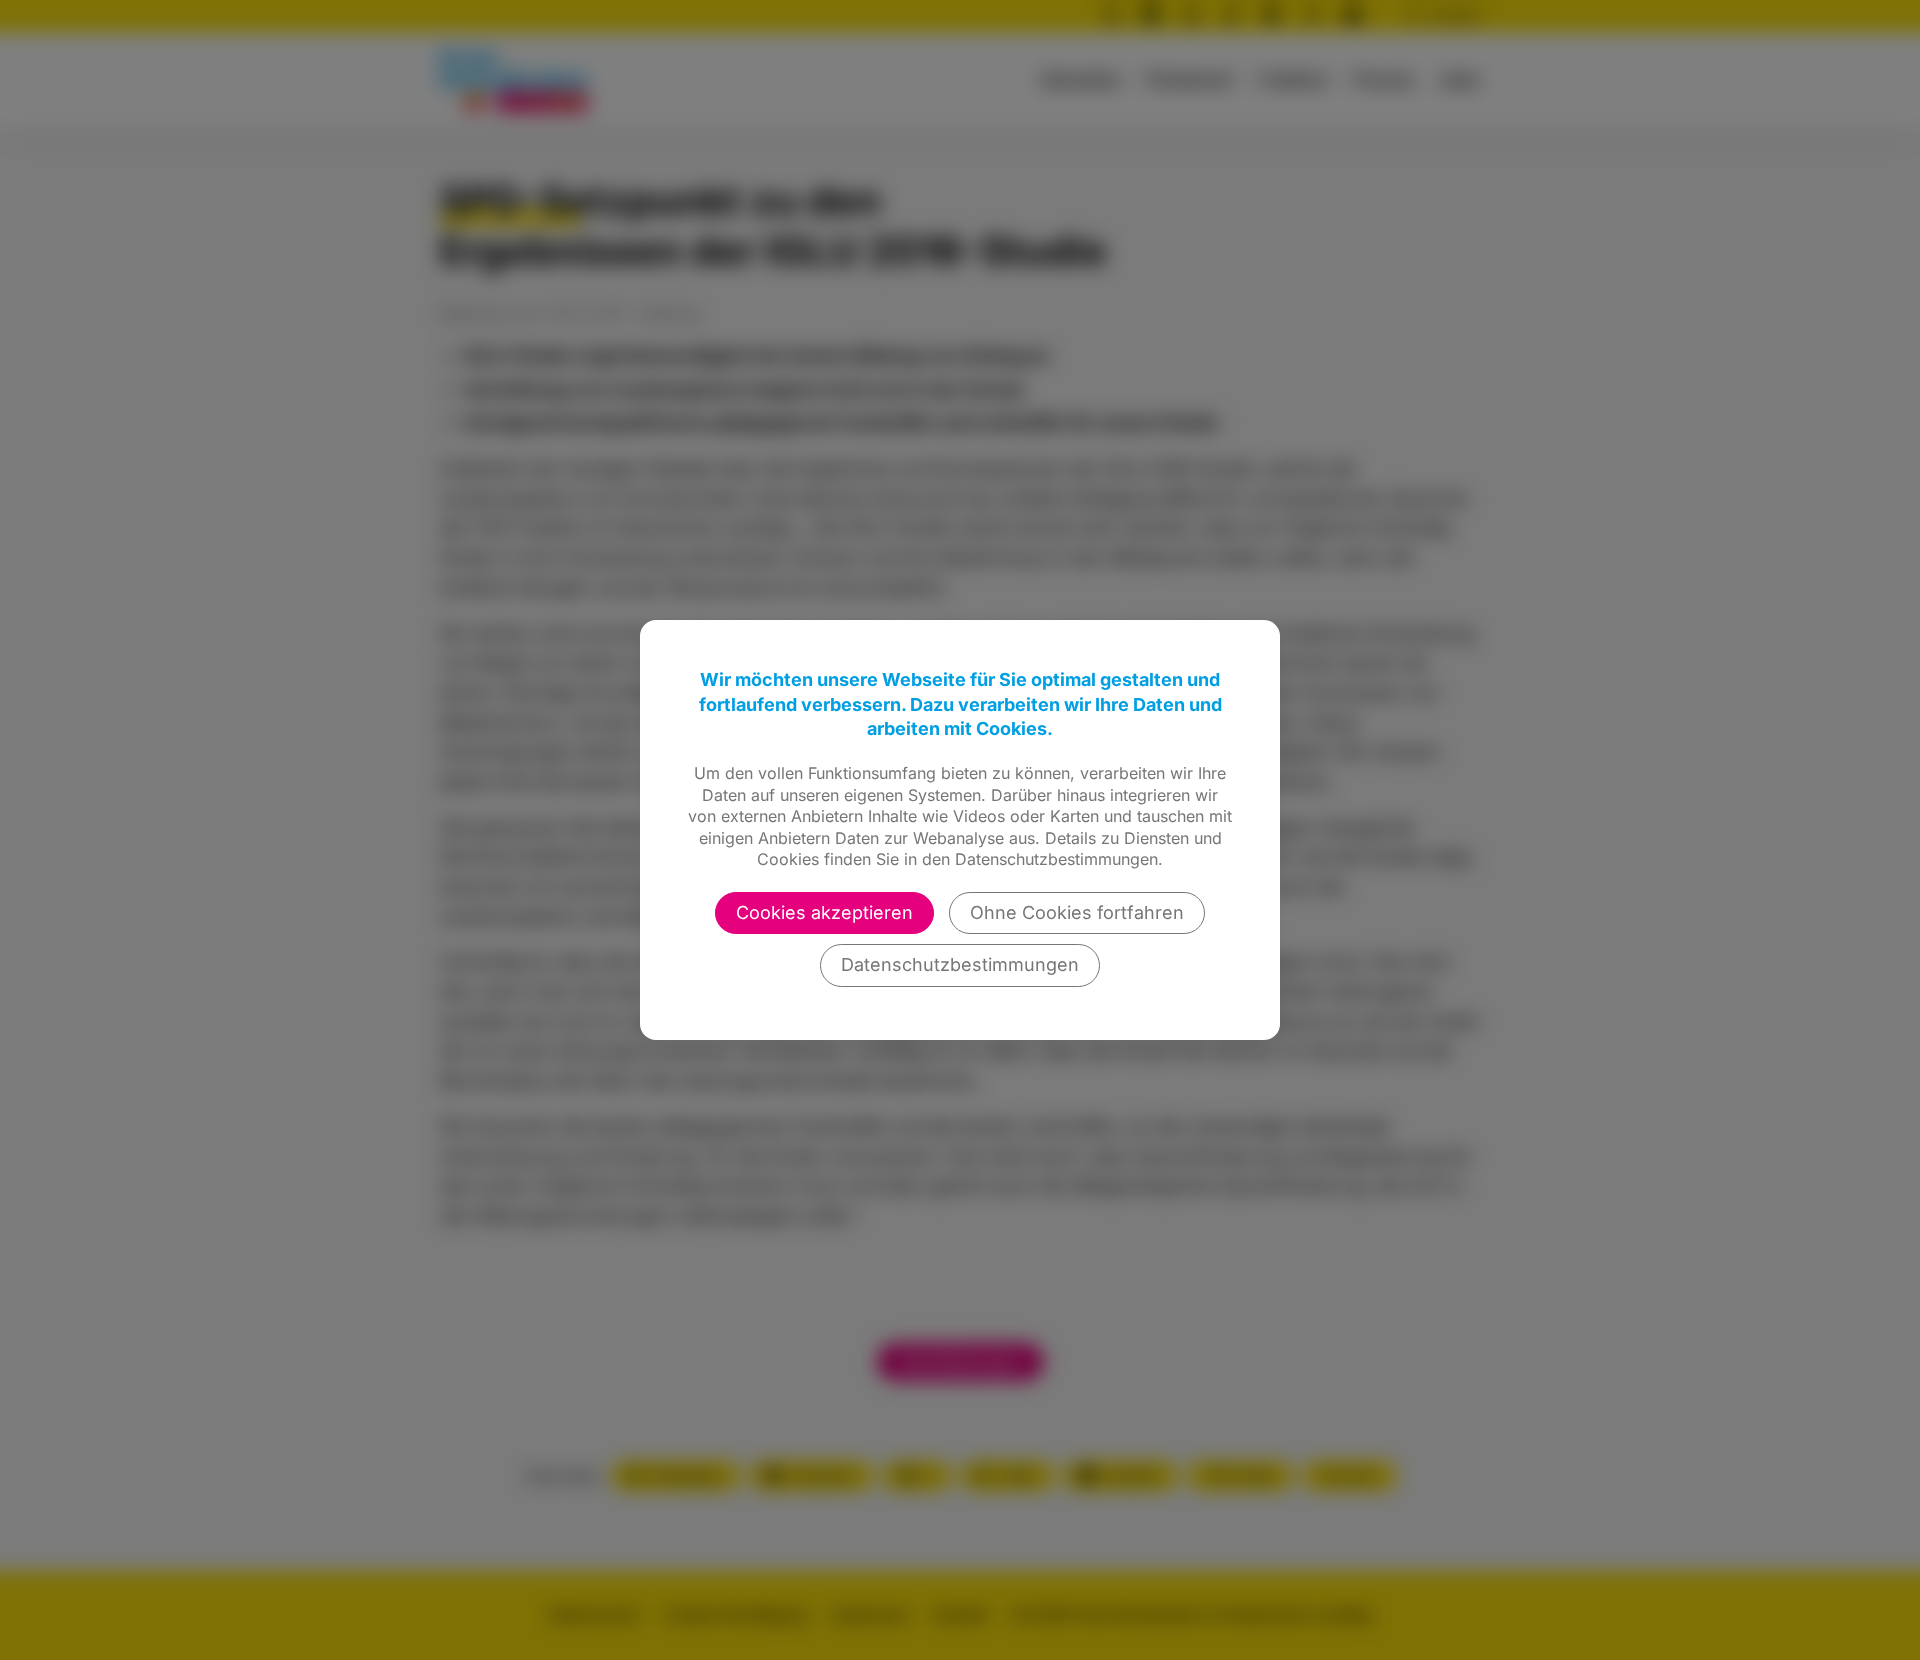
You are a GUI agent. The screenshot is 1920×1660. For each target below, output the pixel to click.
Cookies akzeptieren (824, 912)
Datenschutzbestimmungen (960, 964)
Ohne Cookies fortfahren (1077, 912)
